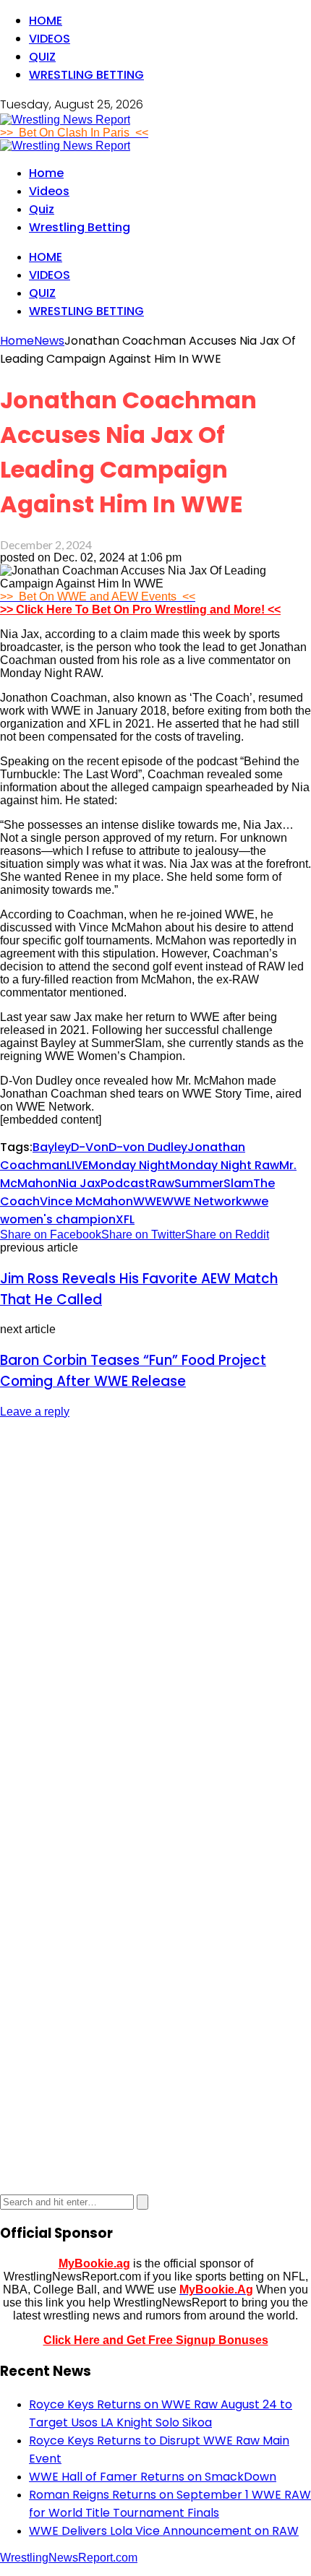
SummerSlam (214, 1183)
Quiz (42, 57)
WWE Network (202, 1201)
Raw (162, 1183)
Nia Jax (79, 1183)
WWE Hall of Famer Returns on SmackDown (153, 2477)
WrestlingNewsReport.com (69, 2558)
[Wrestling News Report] (65, 120)
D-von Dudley (148, 1147)
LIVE (77, 1165)
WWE (148, 1201)
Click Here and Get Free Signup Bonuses (156, 2340)
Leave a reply (35, 1412)
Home (46, 21)
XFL (125, 1219)
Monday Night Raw (225, 1165)
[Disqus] (155, 1612)
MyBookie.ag (94, 2263)
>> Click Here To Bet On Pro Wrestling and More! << (140, 609)
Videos (50, 39)
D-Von (90, 1147)
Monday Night (129, 1165)
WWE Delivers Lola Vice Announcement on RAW (164, 2531)
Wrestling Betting (86, 75)
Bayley (52, 1147)
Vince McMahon (86, 1201)
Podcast (125, 1183)
